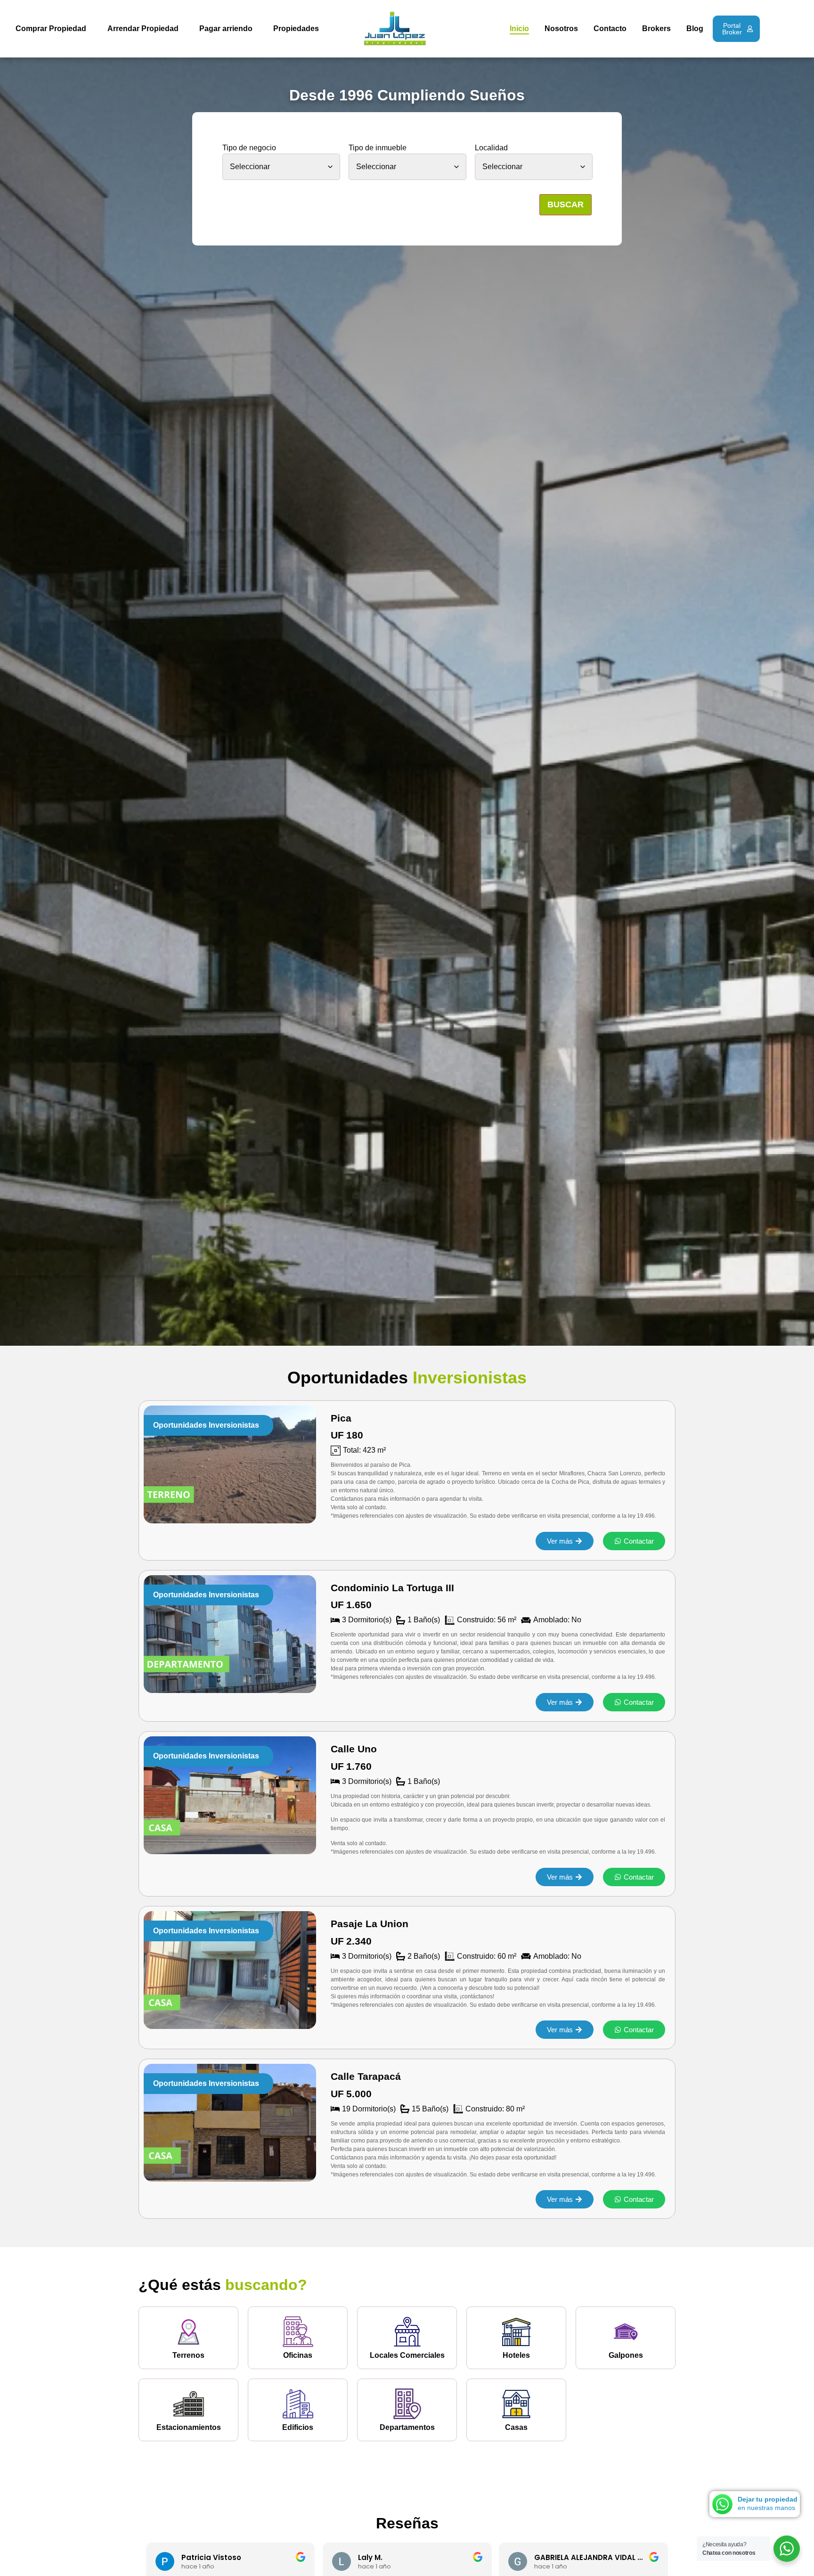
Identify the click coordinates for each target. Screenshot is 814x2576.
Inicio (519, 29)
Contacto (610, 29)
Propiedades (296, 29)
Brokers (656, 29)
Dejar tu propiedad (768, 2499)
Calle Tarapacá (366, 2076)
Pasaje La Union (370, 1924)
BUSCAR (566, 204)
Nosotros (561, 29)
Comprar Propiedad (51, 29)
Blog (695, 29)
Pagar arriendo (226, 29)
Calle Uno (354, 1749)
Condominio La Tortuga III (392, 1588)
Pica (341, 1418)
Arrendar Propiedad (143, 29)
